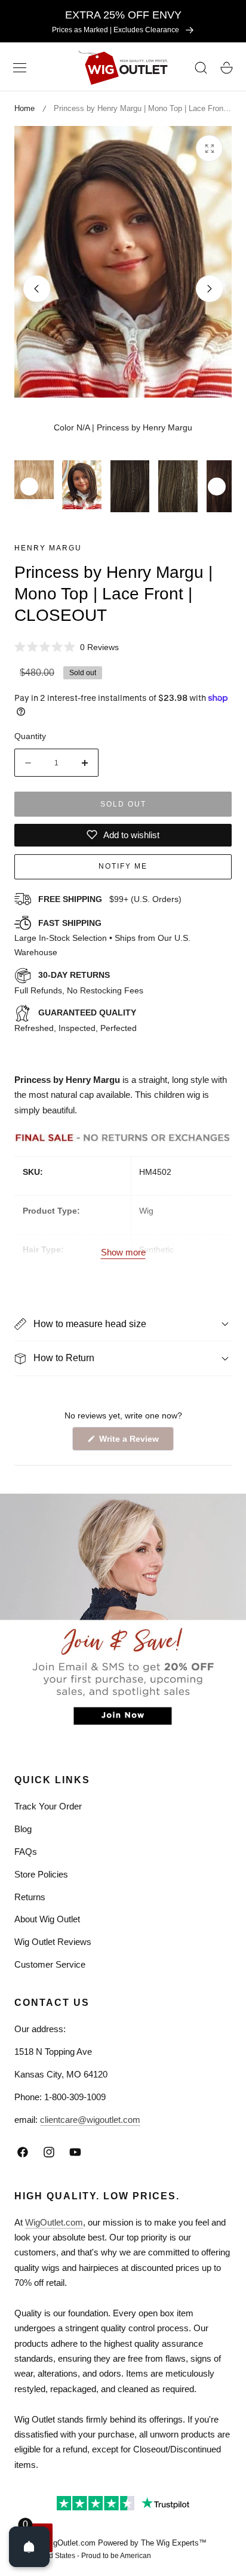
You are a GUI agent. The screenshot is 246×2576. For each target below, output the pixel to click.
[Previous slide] (37, 289)
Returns (30, 1897)
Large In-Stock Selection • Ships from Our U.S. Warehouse (102, 938)
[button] (20, 68)
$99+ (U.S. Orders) (110, 899)
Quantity (30, 736)
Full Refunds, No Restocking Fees (79, 983)
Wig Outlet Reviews (53, 1942)
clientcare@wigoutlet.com (90, 2120)
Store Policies (41, 1874)
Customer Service (50, 1964)
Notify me (123, 866)
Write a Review (131, 1442)
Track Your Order (48, 1806)
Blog (23, 1829)
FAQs (26, 1852)
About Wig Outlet (47, 1919)
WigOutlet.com (54, 2222)
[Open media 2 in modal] (209, 148)
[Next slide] (209, 289)
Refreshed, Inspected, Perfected (76, 1020)
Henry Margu (48, 548)
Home (24, 108)
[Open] (29, 2547)
